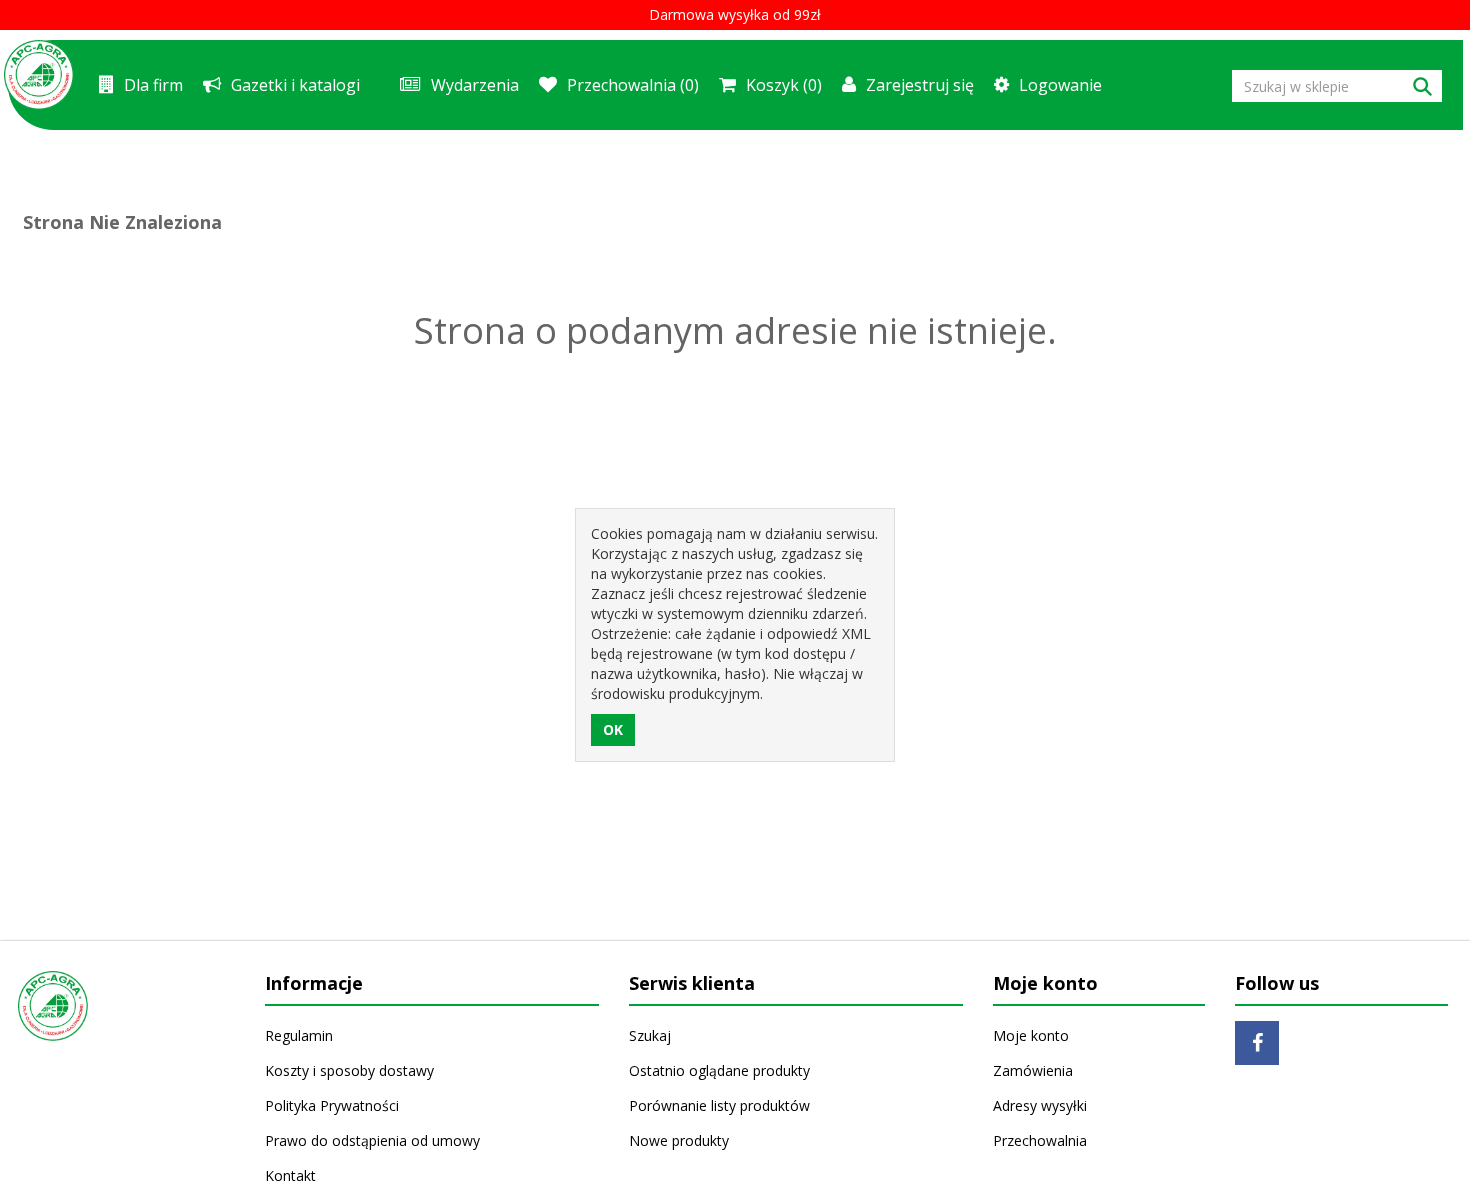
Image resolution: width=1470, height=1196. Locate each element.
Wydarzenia (475, 85)
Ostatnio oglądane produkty (719, 1070)
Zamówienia (1033, 1070)
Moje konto (1031, 1035)
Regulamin (299, 1035)
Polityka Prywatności (332, 1105)
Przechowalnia (1040, 1140)
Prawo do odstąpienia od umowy (372, 1140)
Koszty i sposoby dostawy (349, 1070)
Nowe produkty (679, 1140)
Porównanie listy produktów (719, 1105)
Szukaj (650, 1035)
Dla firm (153, 85)
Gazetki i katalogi (295, 85)
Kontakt (290, 1175)
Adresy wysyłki (1040, 1105)
